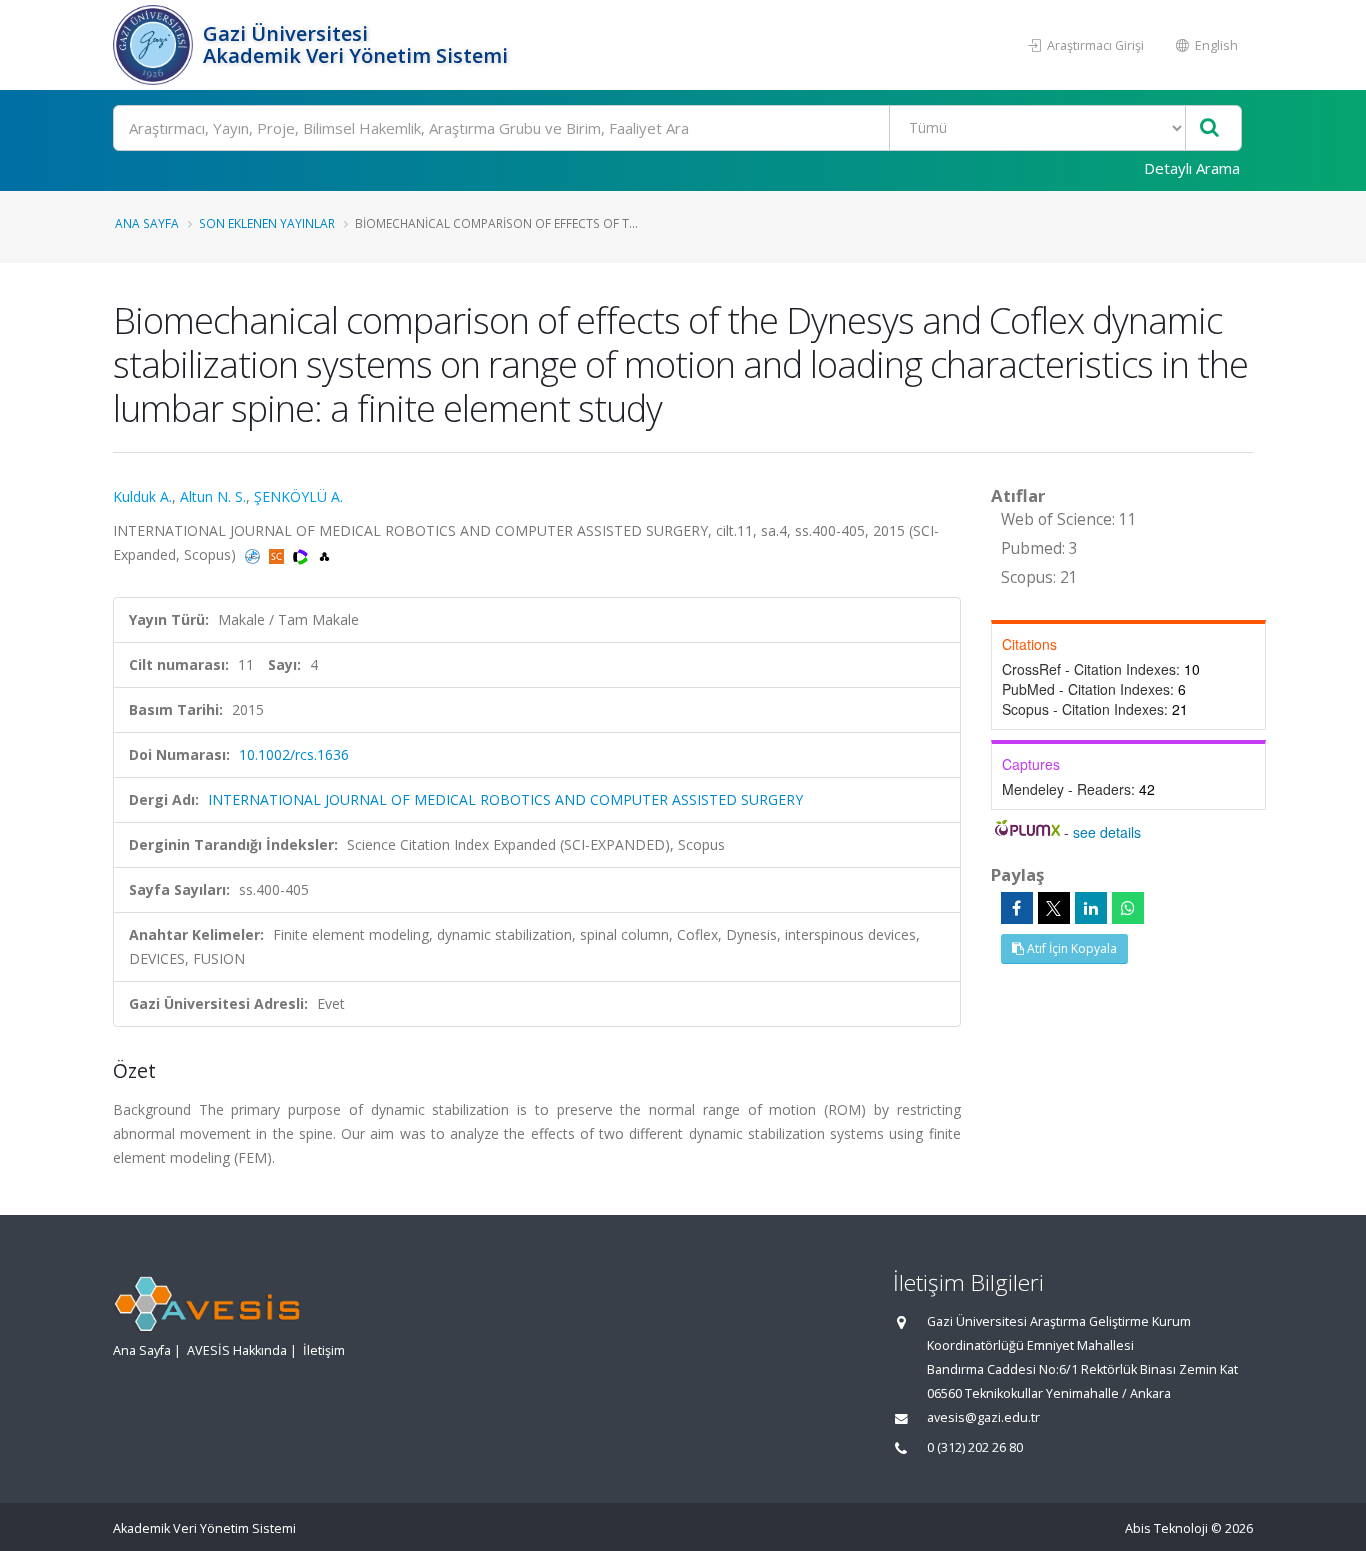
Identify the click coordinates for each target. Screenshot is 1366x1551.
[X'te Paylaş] (1054, 908)
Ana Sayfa (147, 223)
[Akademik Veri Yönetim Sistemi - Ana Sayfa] (155, 45)
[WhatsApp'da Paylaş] (1128, 908)
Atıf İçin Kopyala (1070, 948)
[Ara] (1209, 128)
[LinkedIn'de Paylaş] (1091, 908)
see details (1107, 832)
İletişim (324, 1350)
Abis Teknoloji (1166, 1528)
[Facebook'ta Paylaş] (1017, 908)
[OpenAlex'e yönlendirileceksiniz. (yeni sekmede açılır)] (324, 554)
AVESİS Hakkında (237, 1350)
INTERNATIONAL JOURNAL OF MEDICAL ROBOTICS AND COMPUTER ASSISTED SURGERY (505, 799)
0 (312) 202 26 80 (975, 1447)
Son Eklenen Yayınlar (267, 223)
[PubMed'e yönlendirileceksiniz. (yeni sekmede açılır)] (254, 554)
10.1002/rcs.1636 (294, 754)
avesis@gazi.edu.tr (983, 1417)
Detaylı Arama (1192, 168)
